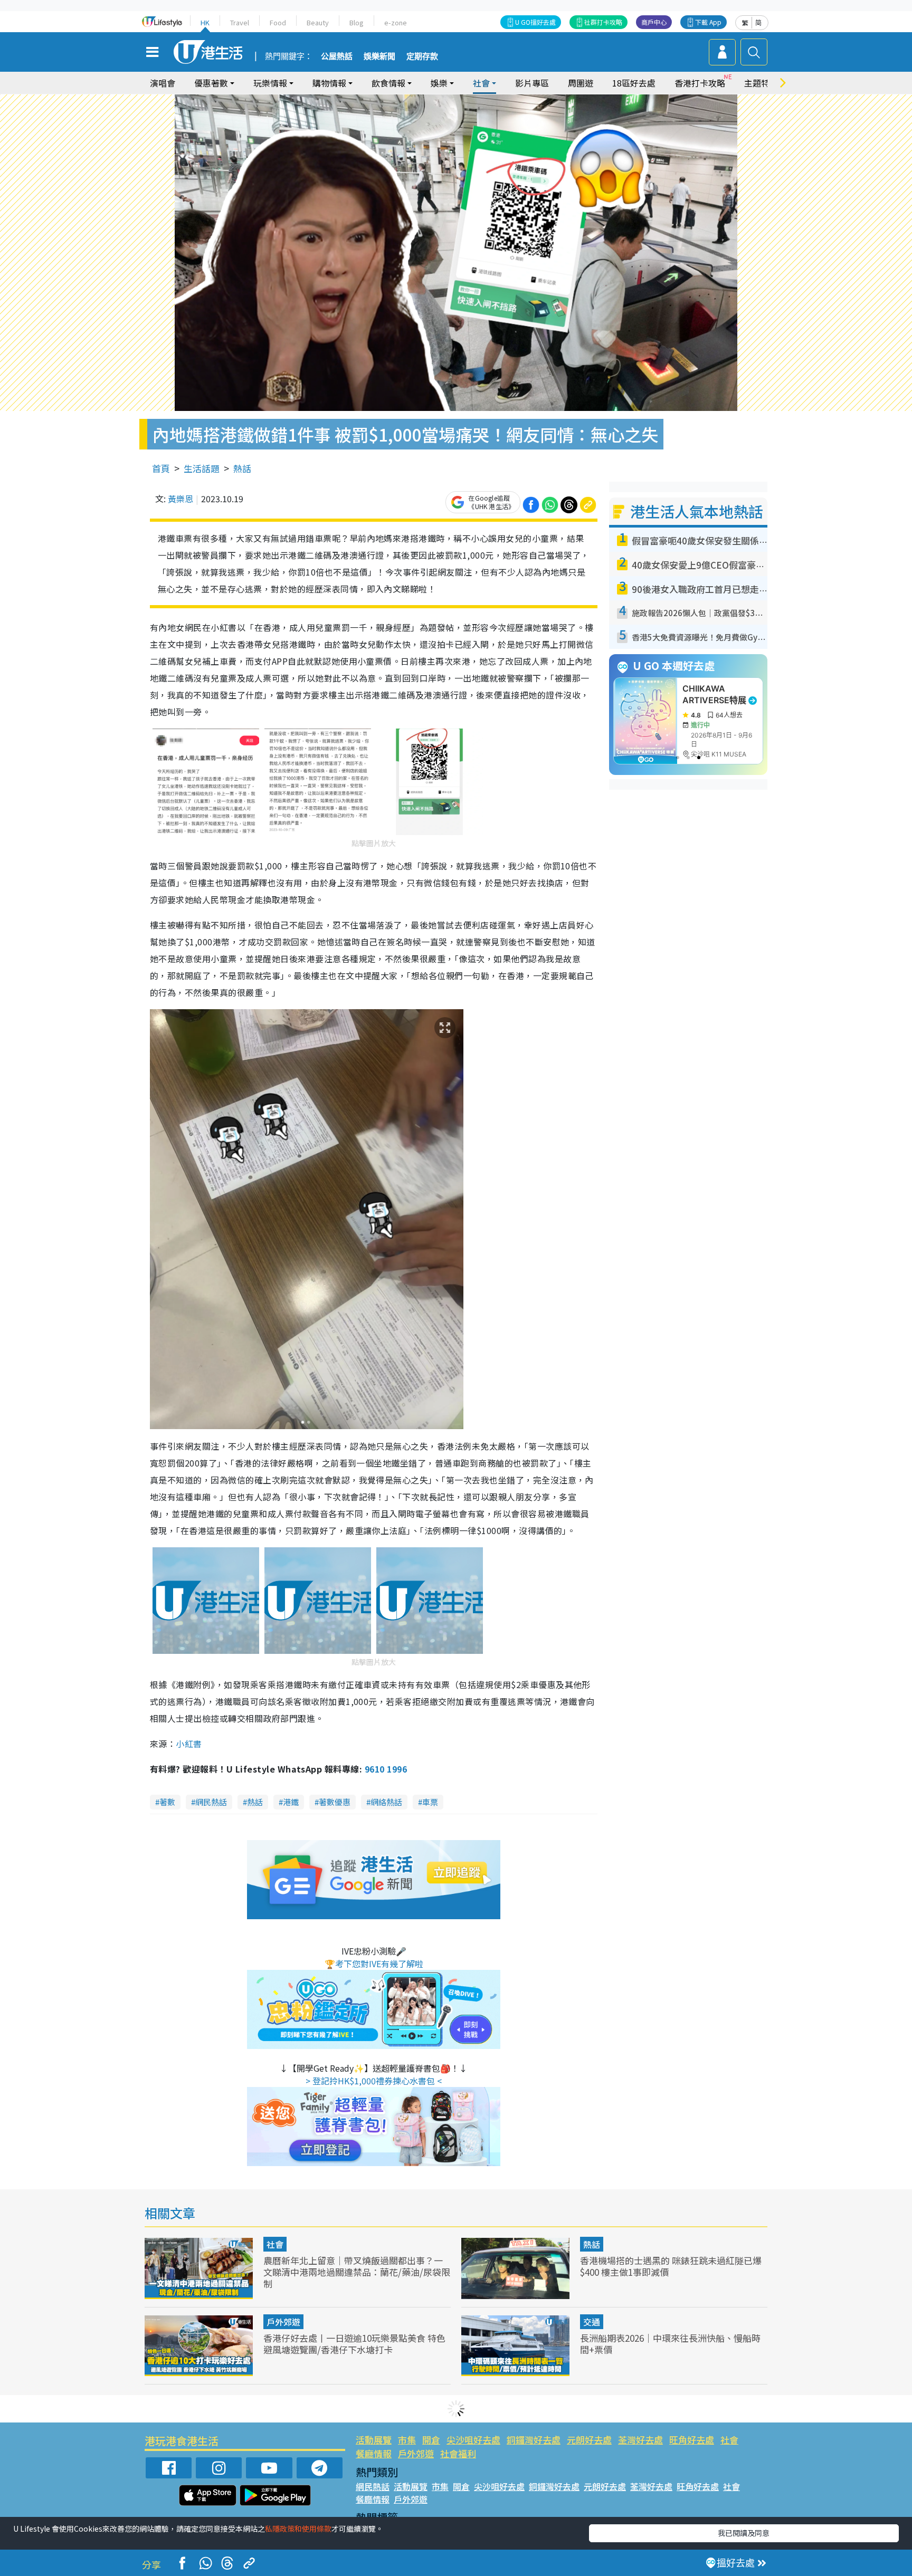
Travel (240, 22)
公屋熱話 (337, 56)
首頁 (161, 468)
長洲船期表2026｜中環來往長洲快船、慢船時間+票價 (670, 2344)
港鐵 (291, 1802)
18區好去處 (634, 83)
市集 (407, 2440)
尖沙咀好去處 (473, 2440)
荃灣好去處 (640, 2440)
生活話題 (202, 468)
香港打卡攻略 (700, 83)
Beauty (318, 22)
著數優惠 (335, 1802)
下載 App (708, 22)
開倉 (431, 2440)
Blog (357, 22)
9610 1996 (386, 1769)
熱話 (242, 468)
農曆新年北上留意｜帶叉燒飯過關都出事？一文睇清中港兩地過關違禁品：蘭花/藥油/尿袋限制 (357, 2272)
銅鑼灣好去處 (534, 2440)
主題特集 (761, 83)
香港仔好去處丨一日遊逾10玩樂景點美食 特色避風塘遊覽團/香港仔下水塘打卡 (354, 2344)
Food (278, 22)
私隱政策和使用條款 (298, 2529)
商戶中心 (654, 22)
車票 (430, 1802)
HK (205, 22)
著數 (167, 1802)
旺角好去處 (692, 2440)
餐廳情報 (374, 2453)
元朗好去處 (589, 2440)
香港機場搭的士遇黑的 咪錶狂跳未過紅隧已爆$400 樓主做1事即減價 (671, 2266)
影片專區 (532, 83)
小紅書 (189, 1744)
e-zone (396, 22)
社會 (275, 2244)
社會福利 (458, 2453)
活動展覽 (374, 2440)
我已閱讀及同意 (744, 2533)
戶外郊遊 (283, 2322)
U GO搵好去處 (535, 22)
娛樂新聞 (379, 56)
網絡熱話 (386, 1802)
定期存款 (422, 56)
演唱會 (163, 83)
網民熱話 (211, 1802)
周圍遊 (581, 83)
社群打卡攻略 (603, 22)
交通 (592, 2322)
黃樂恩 (180, 499)
